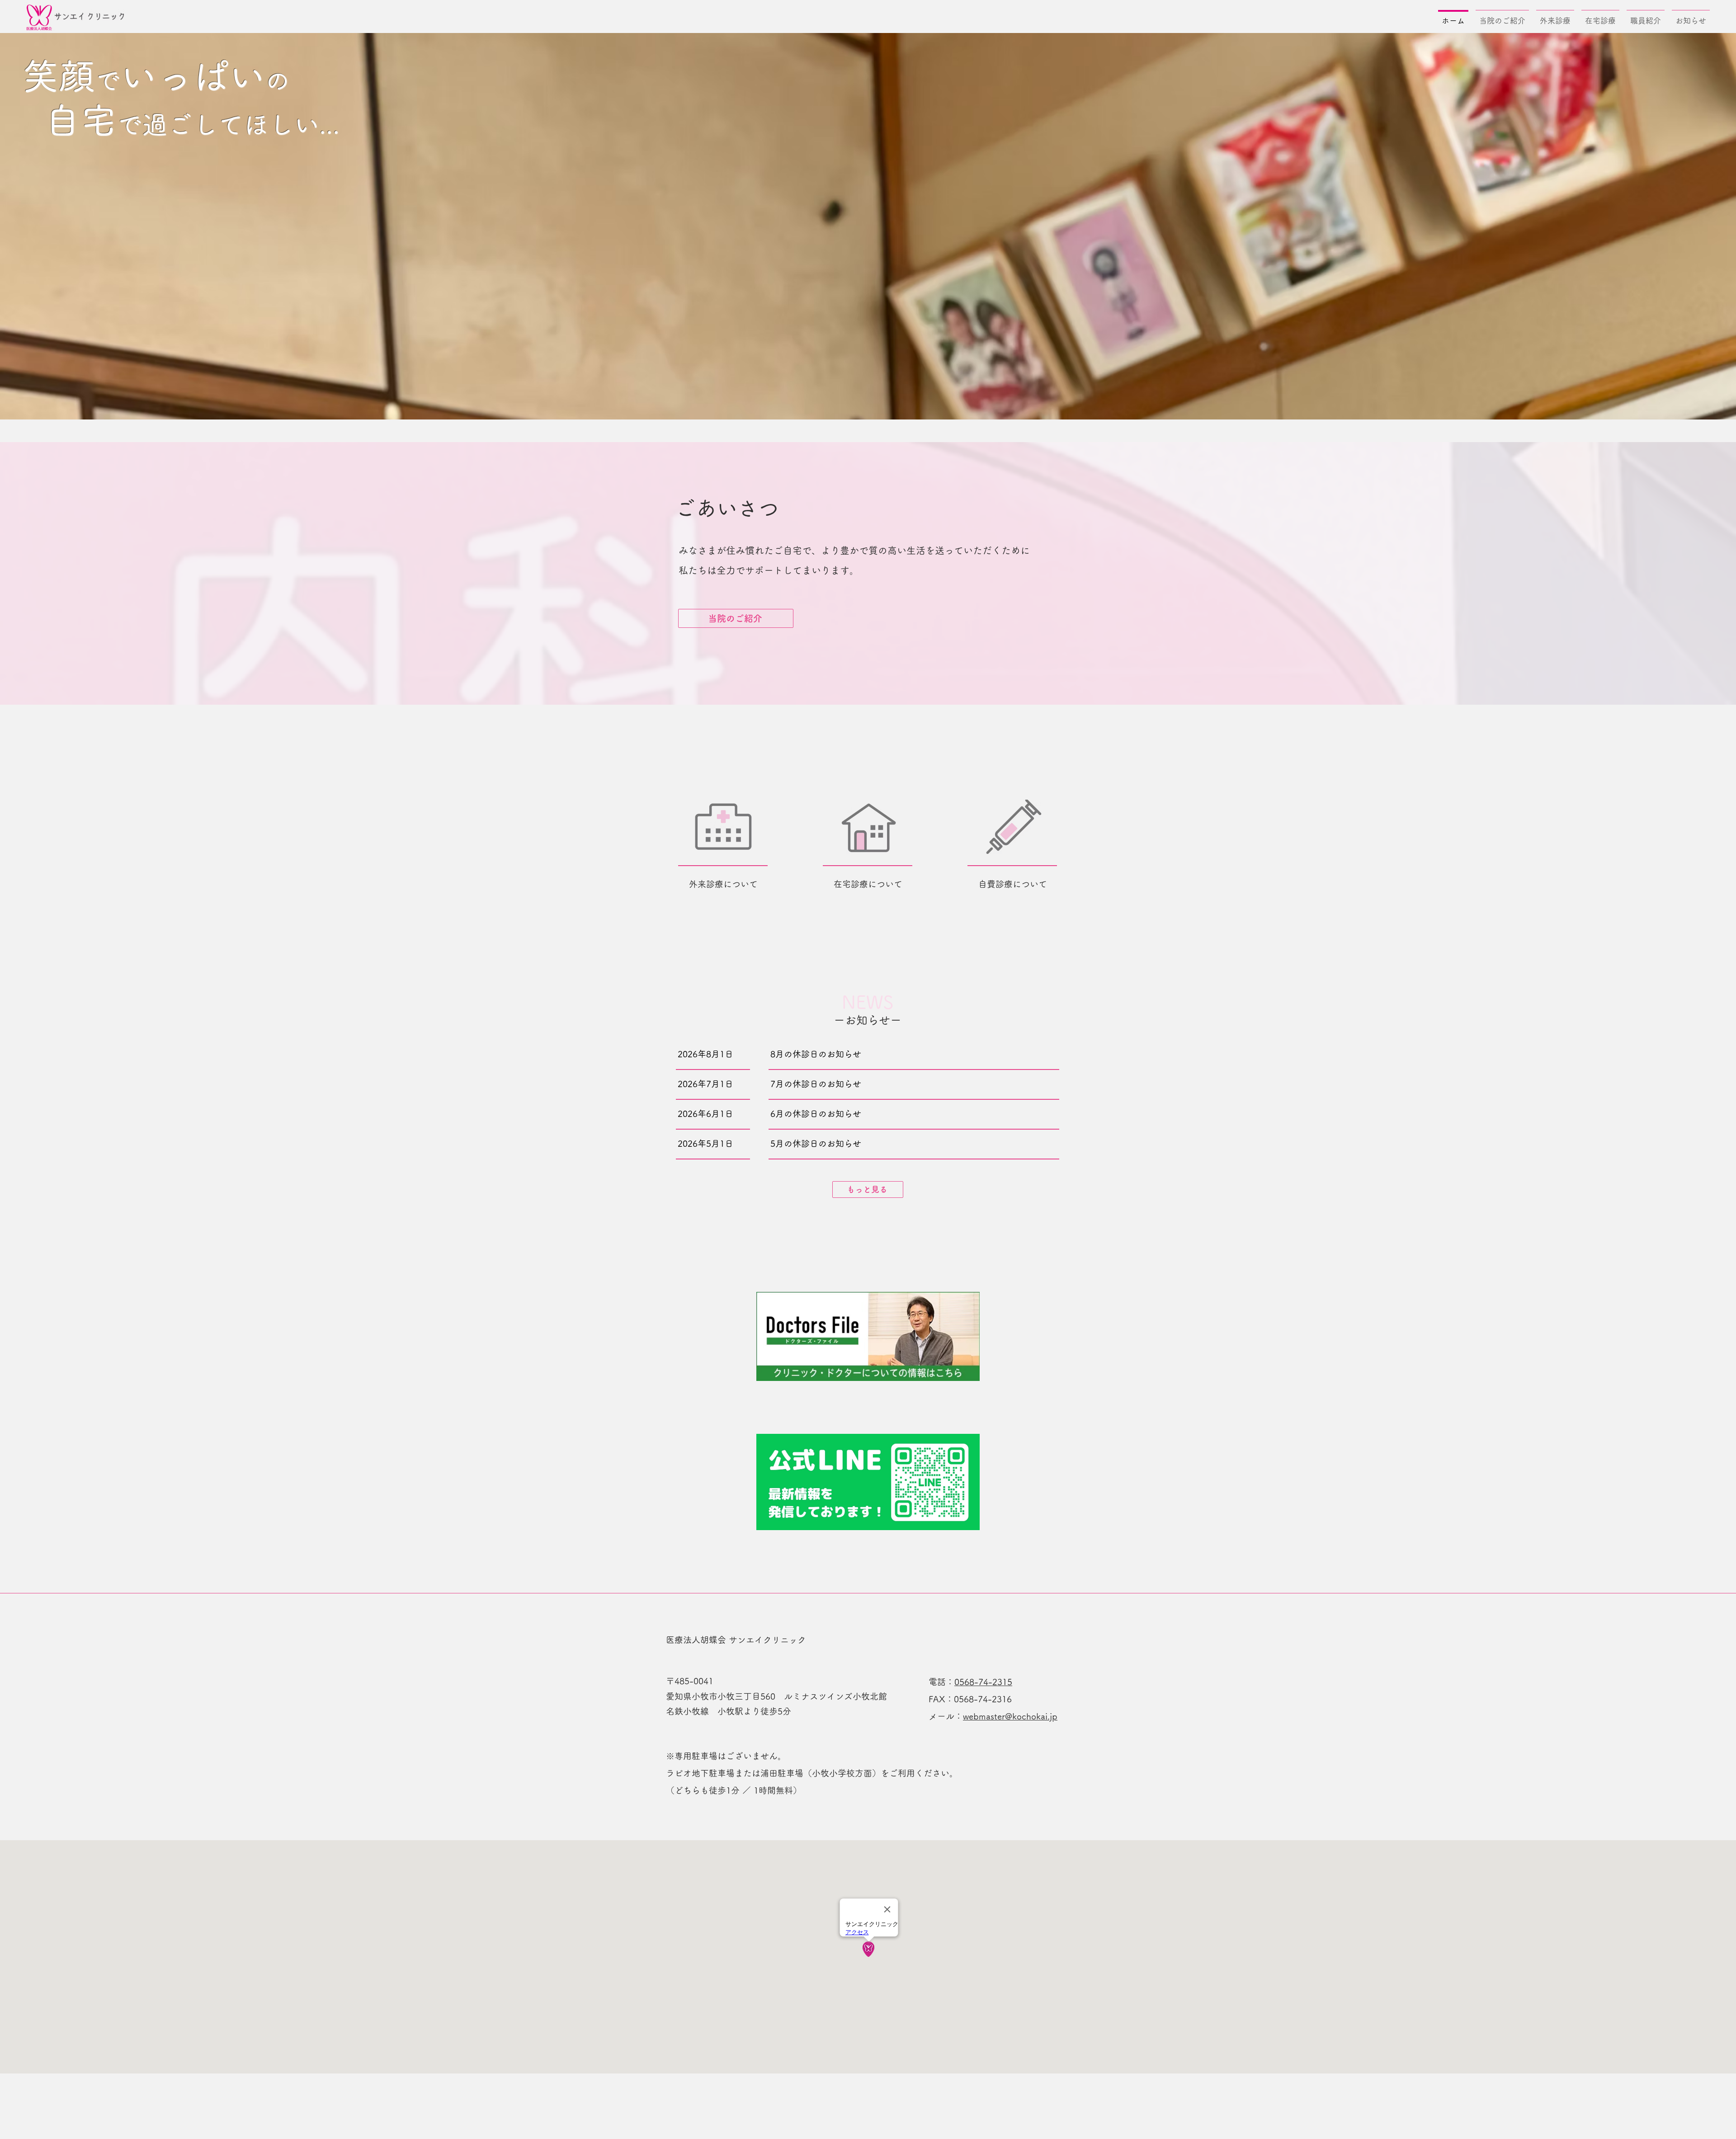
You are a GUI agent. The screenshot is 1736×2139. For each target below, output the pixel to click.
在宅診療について (868, 884)
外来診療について (723, 884)
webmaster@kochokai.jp (1010, 1716)
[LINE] (868, 1482)
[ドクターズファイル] (868, 1336)
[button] (1502, 16)
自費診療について (1013, 884)
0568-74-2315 (983, 1682)
